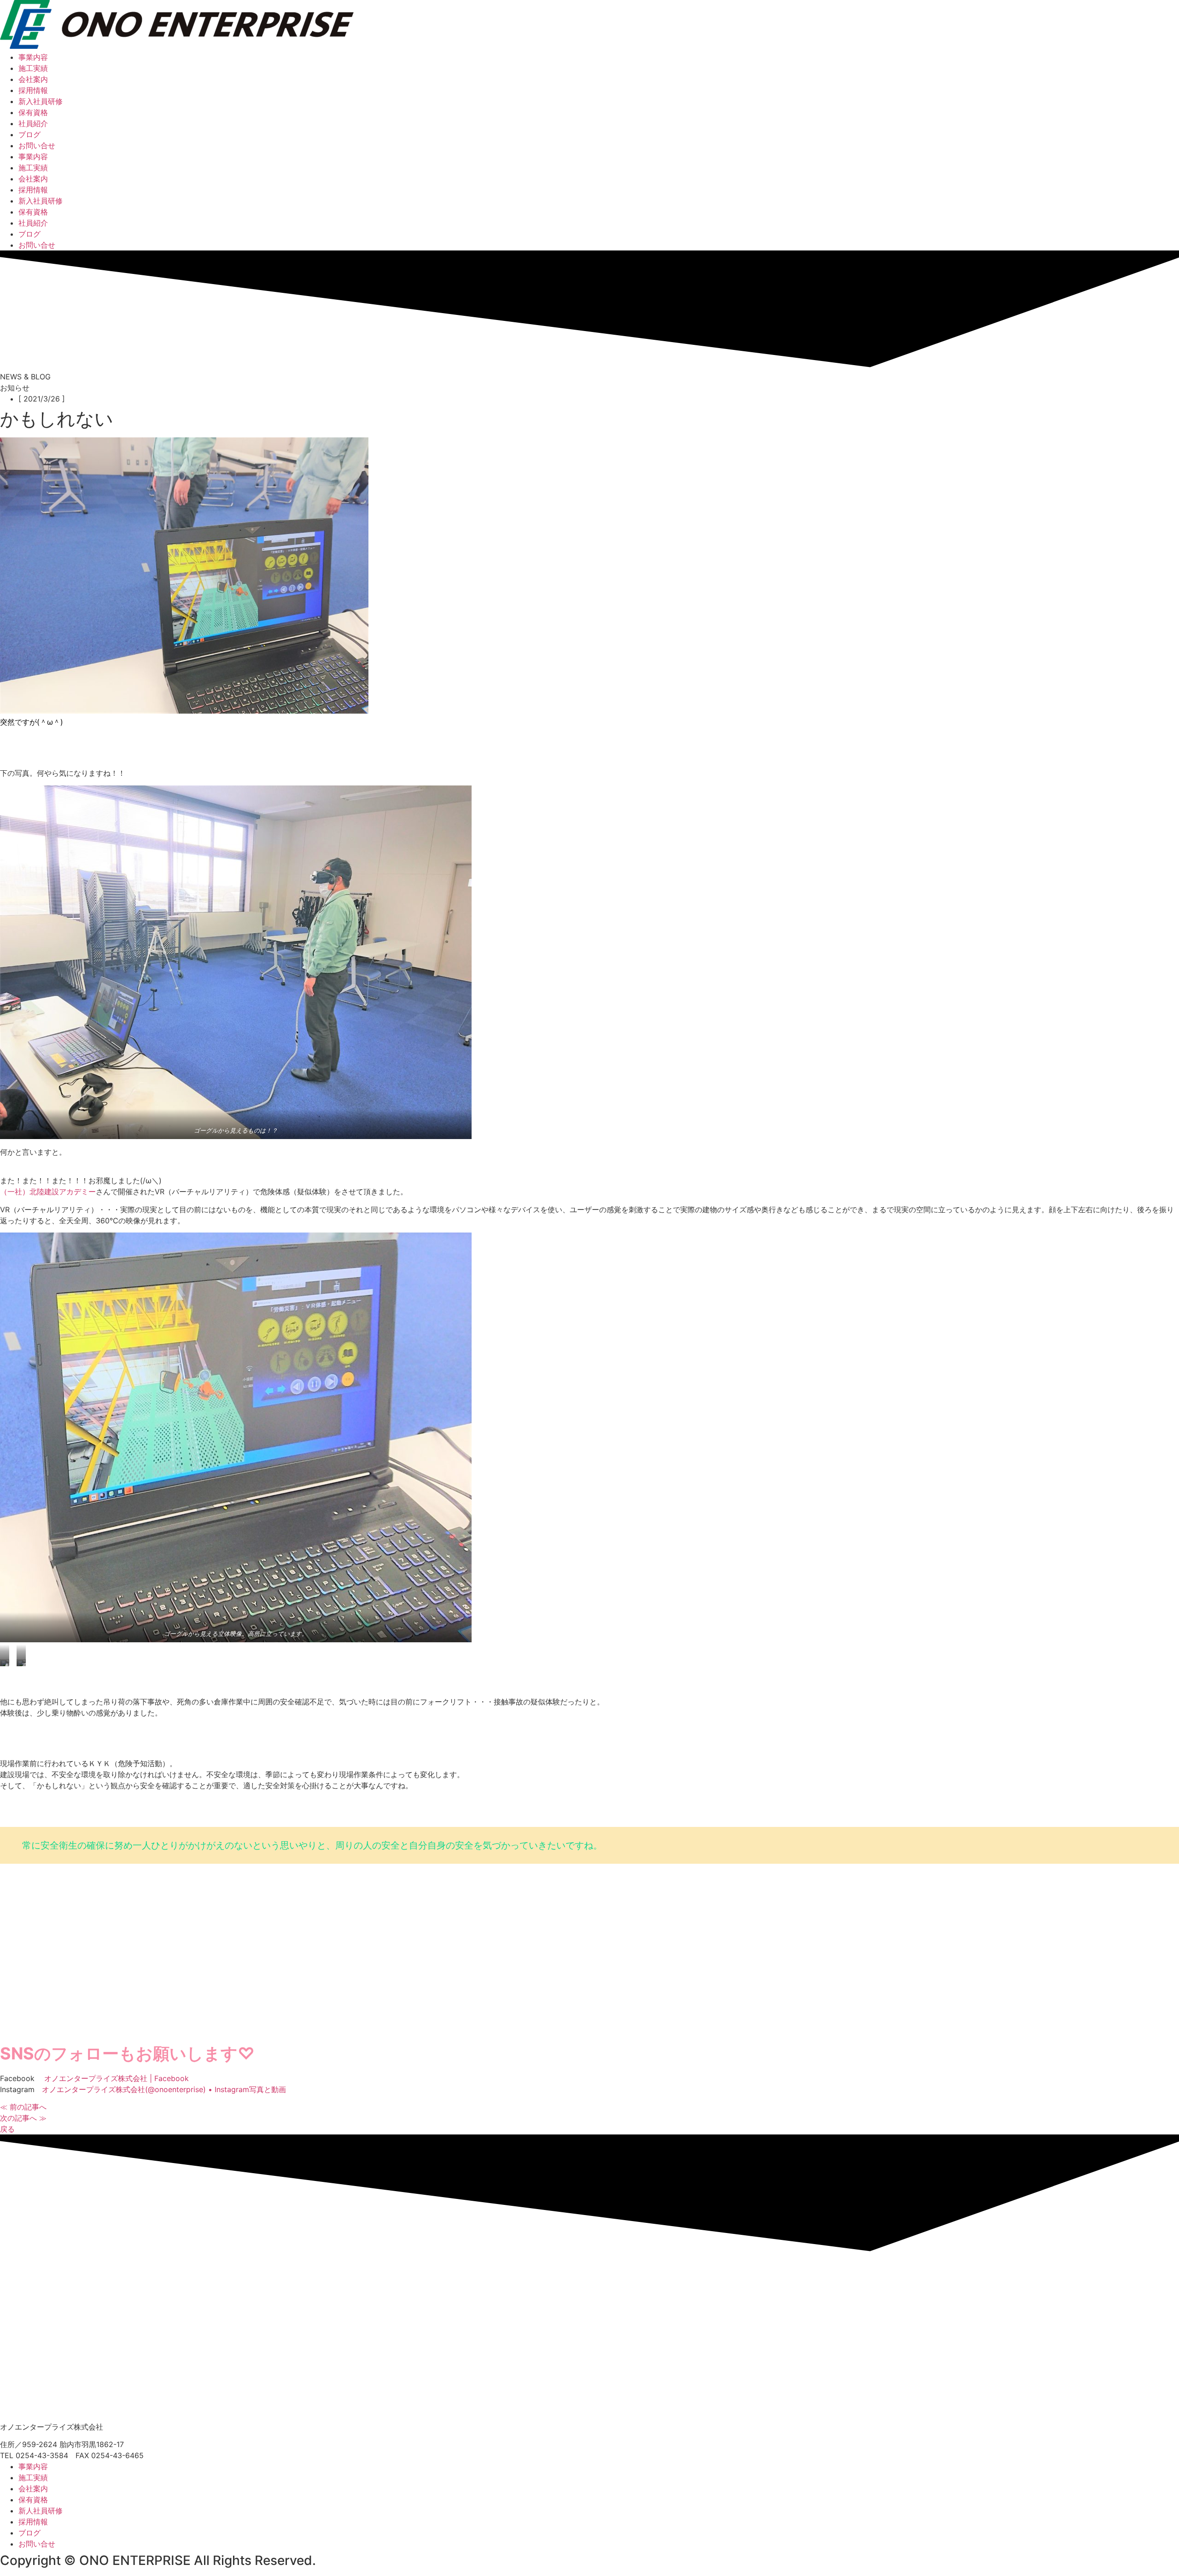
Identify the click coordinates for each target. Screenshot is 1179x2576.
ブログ (29, 134)
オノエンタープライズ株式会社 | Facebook (117, 2078)
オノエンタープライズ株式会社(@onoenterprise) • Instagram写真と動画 (164, 2089)
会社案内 (33, 79)
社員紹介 (33, 123)
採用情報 (33, 90)
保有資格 (33, 112)
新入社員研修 (41, 101)
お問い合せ (37, 145)
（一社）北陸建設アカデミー (48, 1192)
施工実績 (33, 68)
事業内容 (33, 57)
